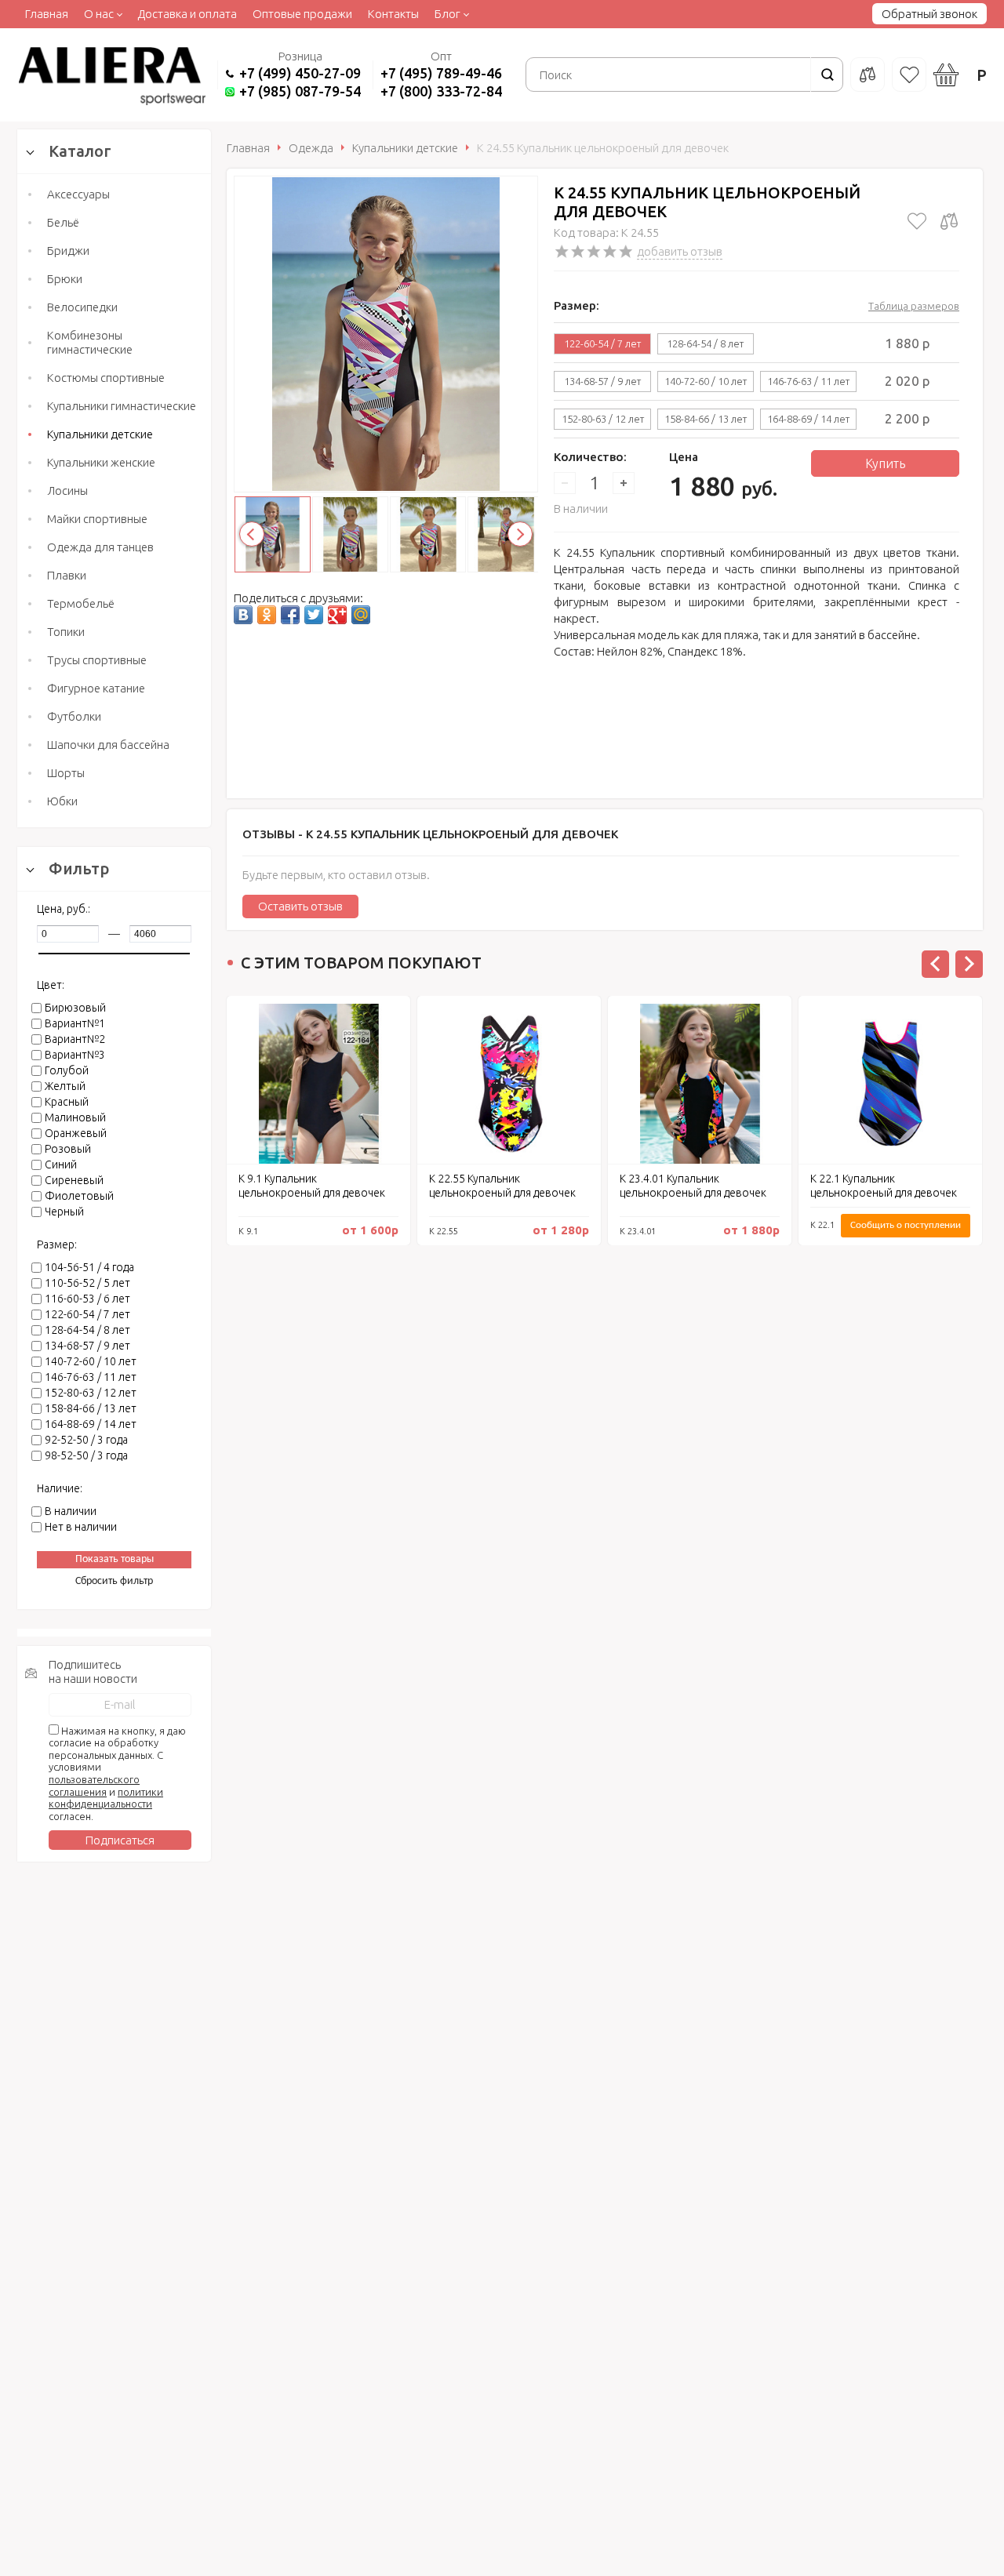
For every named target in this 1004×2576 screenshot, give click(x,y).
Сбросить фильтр (114, 1581)
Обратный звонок (929, 14)
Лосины (67, 490)
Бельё (63, 222)
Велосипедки (82, 307)
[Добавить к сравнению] (949, 221)
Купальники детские (100, 434)
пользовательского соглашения (94, 1786)
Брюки (65, 279)
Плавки (67, 575)
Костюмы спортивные (106, 378)
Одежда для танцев (100, 547)
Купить (885, 463)
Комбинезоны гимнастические (90, 342)
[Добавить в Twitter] (314, 615)
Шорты (66, 773)
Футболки (74, 716)
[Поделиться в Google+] (337, 615)
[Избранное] (909, 74)
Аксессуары (78, 194)
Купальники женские (101, 462)
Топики (66, 632)
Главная (47, 14)
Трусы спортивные (97, 660)
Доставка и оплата (187, 14)
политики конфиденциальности (106, 1798)
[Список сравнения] (868, 74)
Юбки (62, 801)
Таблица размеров (914, 306)
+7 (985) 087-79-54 (300, 91)
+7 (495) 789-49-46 (441, 73)
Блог (447, 14)
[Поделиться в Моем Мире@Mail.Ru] (361, 615)
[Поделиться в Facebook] (290, 615)
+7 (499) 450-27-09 (300, 73)
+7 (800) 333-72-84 (441, 91)
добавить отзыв (680, 251)
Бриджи (68, 251)
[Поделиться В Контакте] (243, 615)
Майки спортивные (97, 519)
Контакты (393, 14)
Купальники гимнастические (122, 406)
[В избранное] (917, 221)
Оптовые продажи (302, 14)
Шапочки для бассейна (108, 745)
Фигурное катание (96, 688)
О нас (99, 14)
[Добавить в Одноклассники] (267, 615)
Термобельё (81, 603)
